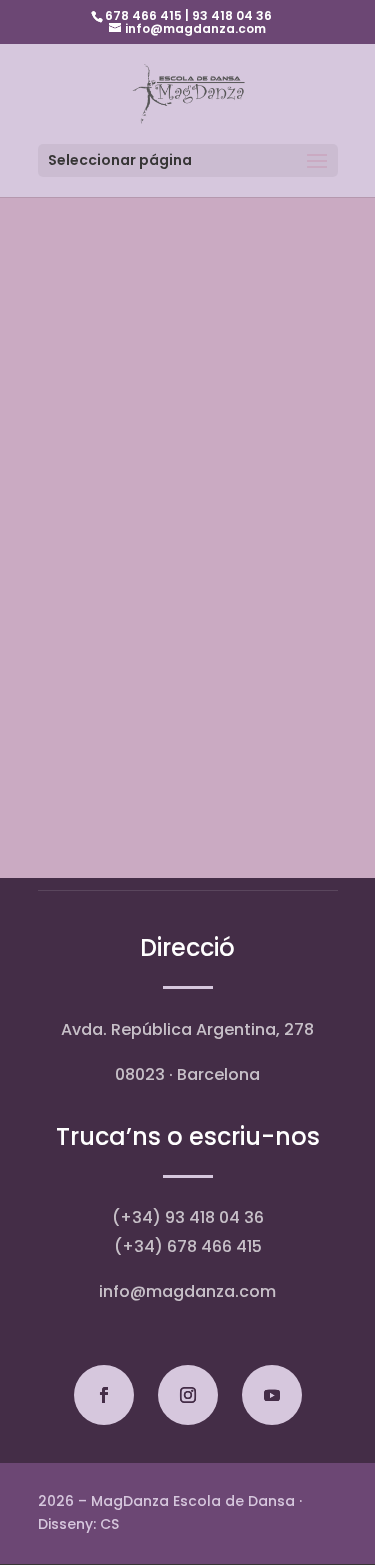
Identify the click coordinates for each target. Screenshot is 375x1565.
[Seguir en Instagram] (188, 1395)
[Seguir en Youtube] (272, 1395)
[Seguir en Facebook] (104, 1395)
